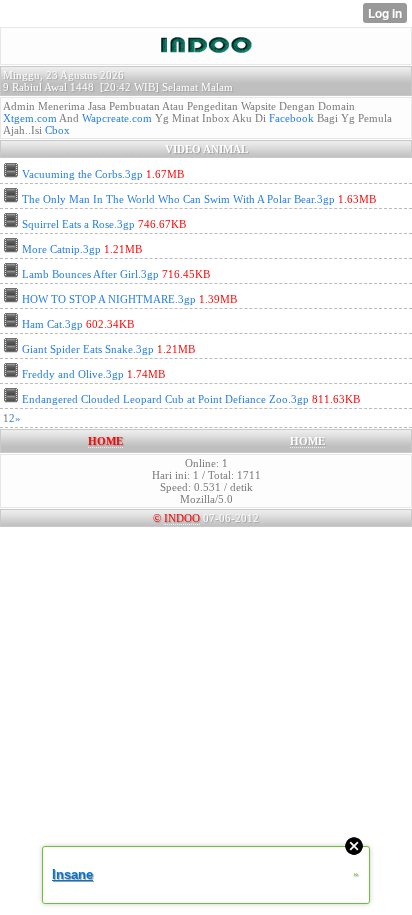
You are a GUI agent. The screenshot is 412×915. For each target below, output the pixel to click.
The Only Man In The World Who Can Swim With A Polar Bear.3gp (178, 199)
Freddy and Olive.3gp (73, 374)
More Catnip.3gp (61, 249)
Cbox (57, 130)
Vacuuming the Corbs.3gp (82, 174)
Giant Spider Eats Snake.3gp (88, 349)
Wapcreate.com (117, 118)
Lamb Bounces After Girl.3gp (90, 274)
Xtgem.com (30, 118)
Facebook (291, 118)
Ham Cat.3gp (52, 324)
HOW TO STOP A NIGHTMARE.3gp (109, 299)
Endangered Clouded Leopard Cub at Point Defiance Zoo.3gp (165, 399)
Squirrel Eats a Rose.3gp (78, 224)
